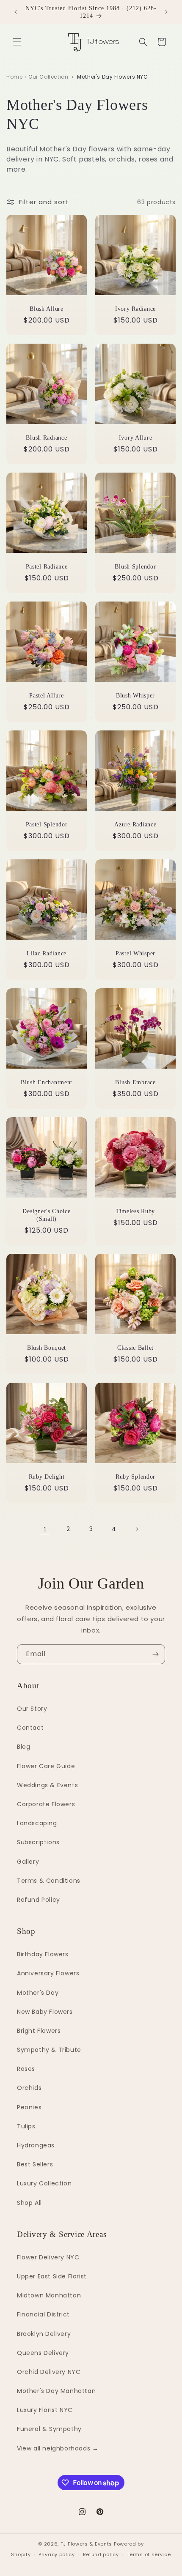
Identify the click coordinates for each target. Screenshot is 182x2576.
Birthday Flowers (43, 1954)
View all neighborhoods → (58, 2448)
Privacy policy (57, 2554)
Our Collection (48, 77)
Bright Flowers (39, 2031)
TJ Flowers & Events (86, 2544)
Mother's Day (38, 1993)
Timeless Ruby (135, 1211)
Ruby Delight (47, 1477)
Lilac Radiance (47, 953)
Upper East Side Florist (52, 2276)
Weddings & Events (47, 1785)
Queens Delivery (43, 2353)
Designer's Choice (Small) (46, 1215)
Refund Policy (39, 1900)
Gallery (28, 1862)
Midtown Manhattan (49, 2295)
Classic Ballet (135, 1348)
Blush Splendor (135, 566)
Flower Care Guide (46, 1766)
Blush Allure (47, 309)
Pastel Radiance (47, 566)
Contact (30, 1728)
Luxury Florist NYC (45, 2410)
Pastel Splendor (47, 824)
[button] (17, 42)
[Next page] (137, 1529)
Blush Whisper (135, 695)
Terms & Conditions (49, 1881)
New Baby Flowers (45, 2012)
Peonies (29, 2107)
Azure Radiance (135, 824)
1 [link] (45, 1530)
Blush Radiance (46, 438)
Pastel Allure (46, 695)
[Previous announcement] (16, 12)
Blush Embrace (135, 1082)
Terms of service (149, 2554)
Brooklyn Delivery (44, 2334)
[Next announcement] (166, 12)
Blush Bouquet (47, 1348)
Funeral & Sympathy (49, 2429)
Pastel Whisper (135, 953)
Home (14, 77)
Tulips (26, 2126)
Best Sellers (35, 2164)
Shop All (29, 2203)
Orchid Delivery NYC (49, 2372)
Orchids (29, 2088)
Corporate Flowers (46, 1804)
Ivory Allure (136, 438)
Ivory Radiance (135, 309)
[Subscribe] (155, 1654)
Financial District (43, 2314)
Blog (23, 1747)
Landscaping (37, 1823)
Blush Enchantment (47, 1082)
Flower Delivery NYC (48, 2257)
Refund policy (101, 2554)
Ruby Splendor (135, 1477)
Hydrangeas (36, 2145)
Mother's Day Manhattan (56, 2391)
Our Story (32, 1709)
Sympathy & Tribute (49, 2050)
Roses (26, 2069)
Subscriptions (38, 1842)
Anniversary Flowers (48, 1973)
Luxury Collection (44, 2183)
